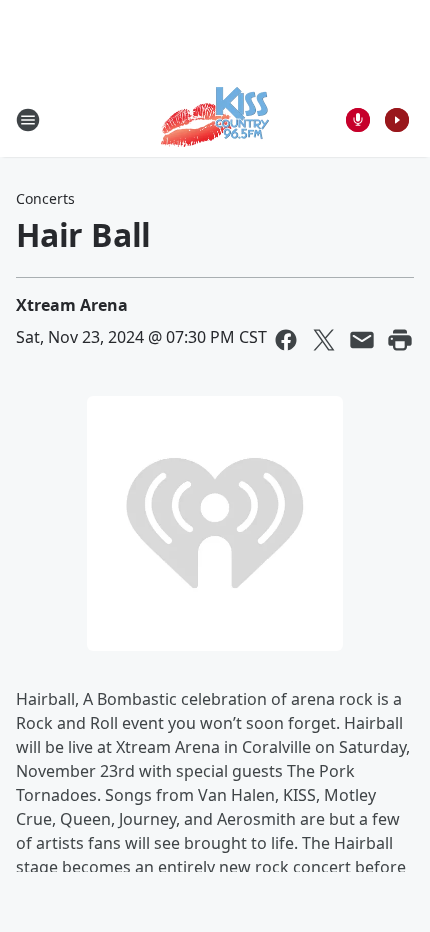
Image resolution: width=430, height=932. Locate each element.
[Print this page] (400, 340)
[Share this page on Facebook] (286, 340)
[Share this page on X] (324, 340)
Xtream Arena (72, 305)
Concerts (45, 198)
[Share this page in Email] (362, 340)
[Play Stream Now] (397, 120)
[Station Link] (215, 119)
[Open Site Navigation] (28, 120)
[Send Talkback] (358, 120)
